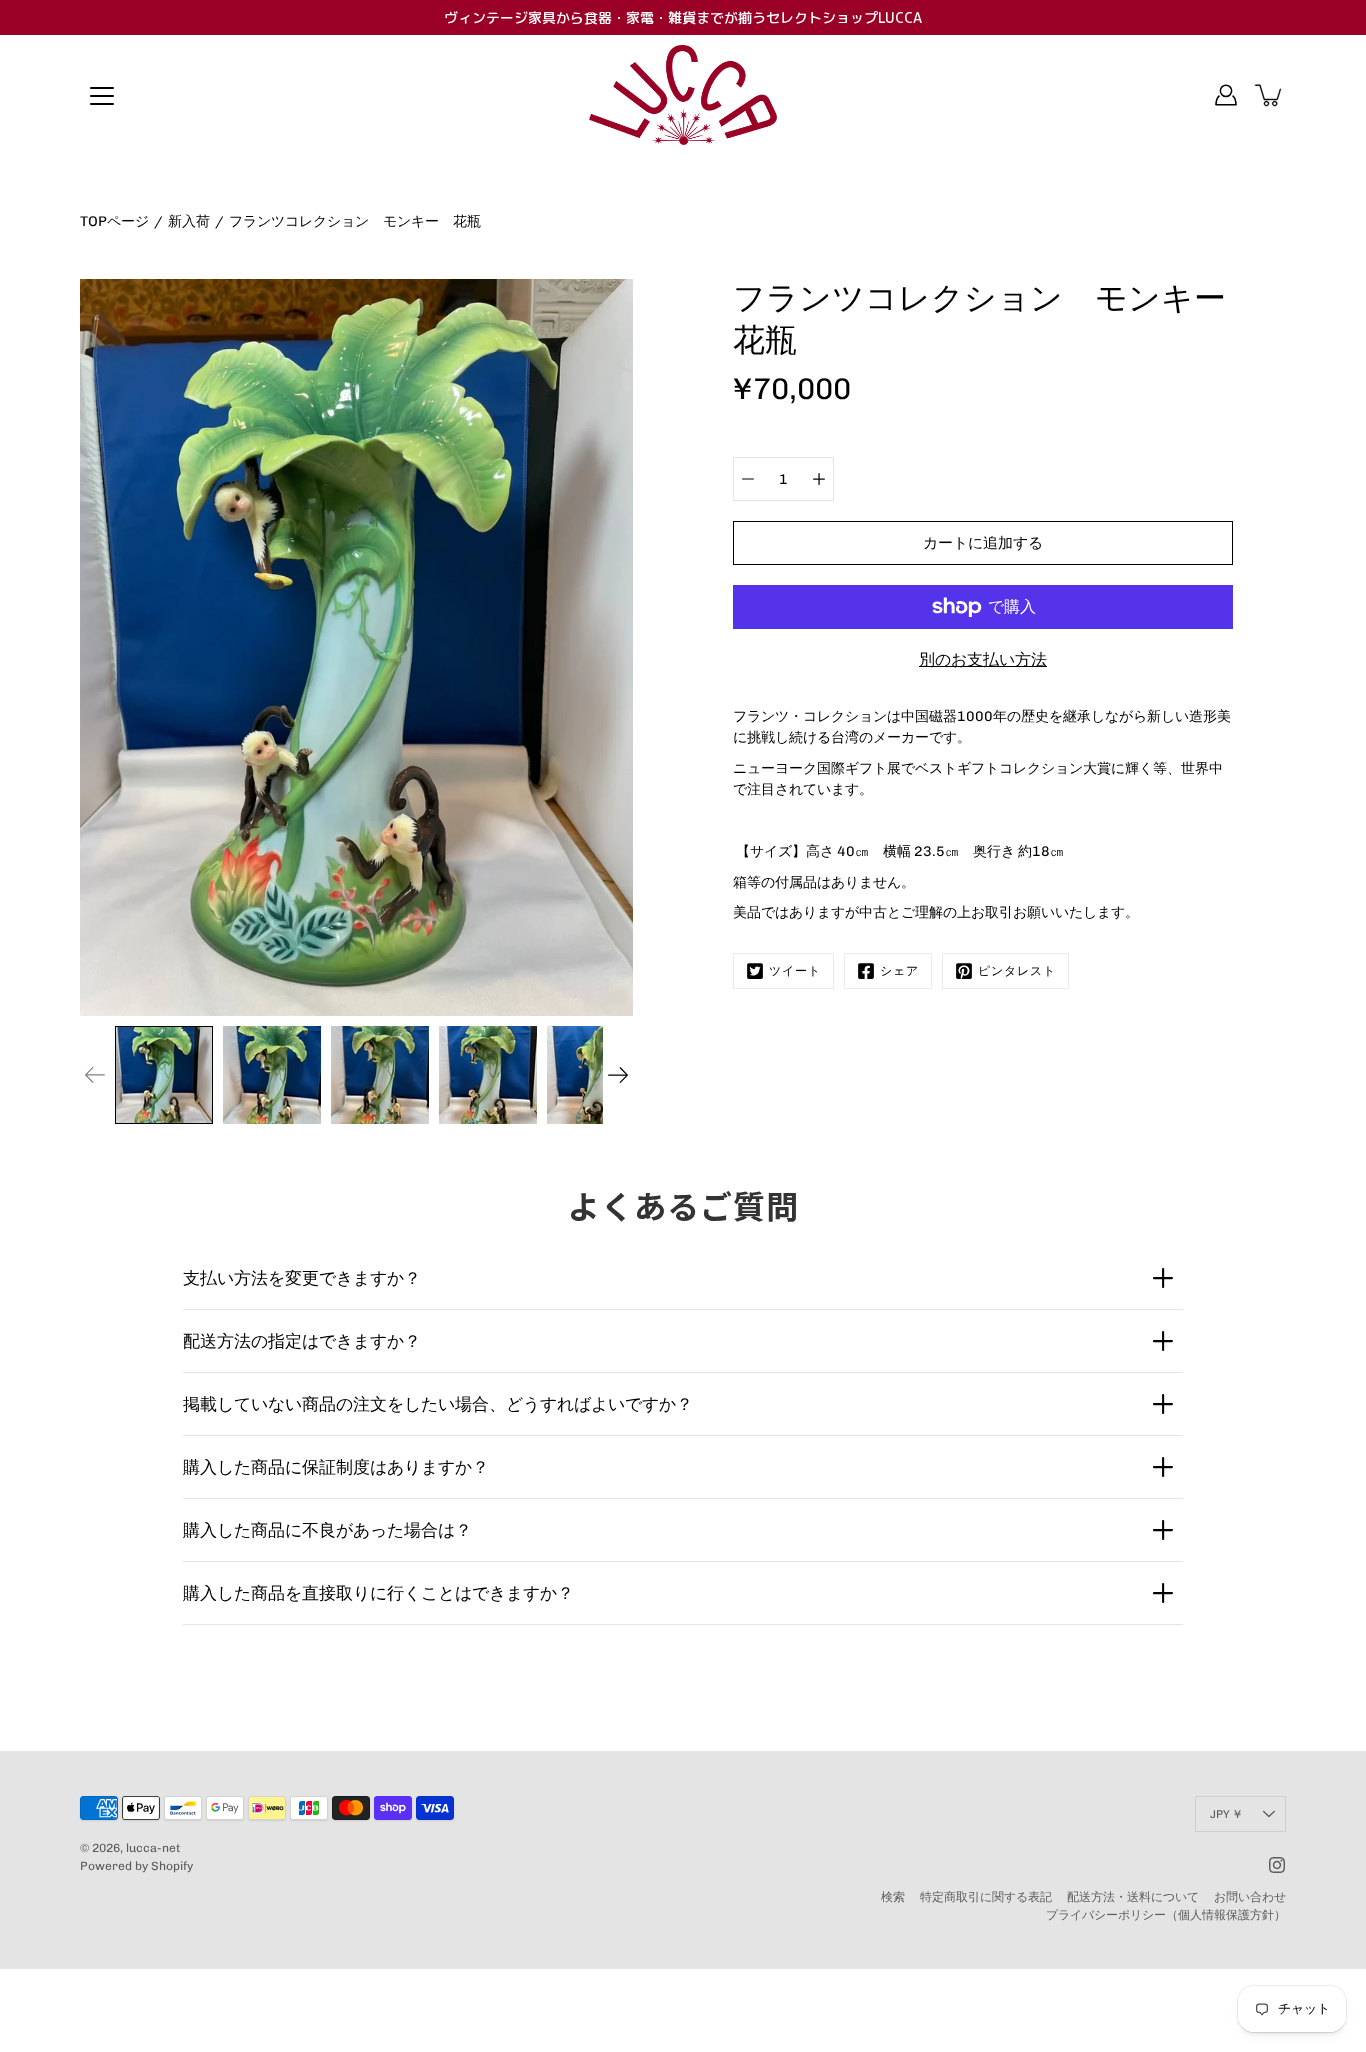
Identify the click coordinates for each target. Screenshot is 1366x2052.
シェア (899, 971)
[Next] (618, 1075)
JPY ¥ (1225, 1814)
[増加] (819, 479)
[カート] (1270, 95)
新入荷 (189, 221)
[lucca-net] (683, 95)
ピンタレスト (1017, 971)
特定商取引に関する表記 (986, 1897)
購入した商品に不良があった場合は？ (327, 1530)
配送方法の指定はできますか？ (302, 1341)
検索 (893, 1897)
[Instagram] (1277, 1865)
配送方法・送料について (1133, 1897)
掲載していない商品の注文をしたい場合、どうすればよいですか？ (438, 1404)
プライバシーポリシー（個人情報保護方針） (1166, 1915)
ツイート (795, 971)
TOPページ (114, 221)
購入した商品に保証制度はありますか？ (336, 1467)
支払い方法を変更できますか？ (302, 1278)
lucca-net (153, 1848)
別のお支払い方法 (983, 659)
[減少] (748, 479)
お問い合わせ (1250, 1897)
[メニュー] (102, 96)
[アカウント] (1226, 95)
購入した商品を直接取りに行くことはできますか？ (378, 1593)
